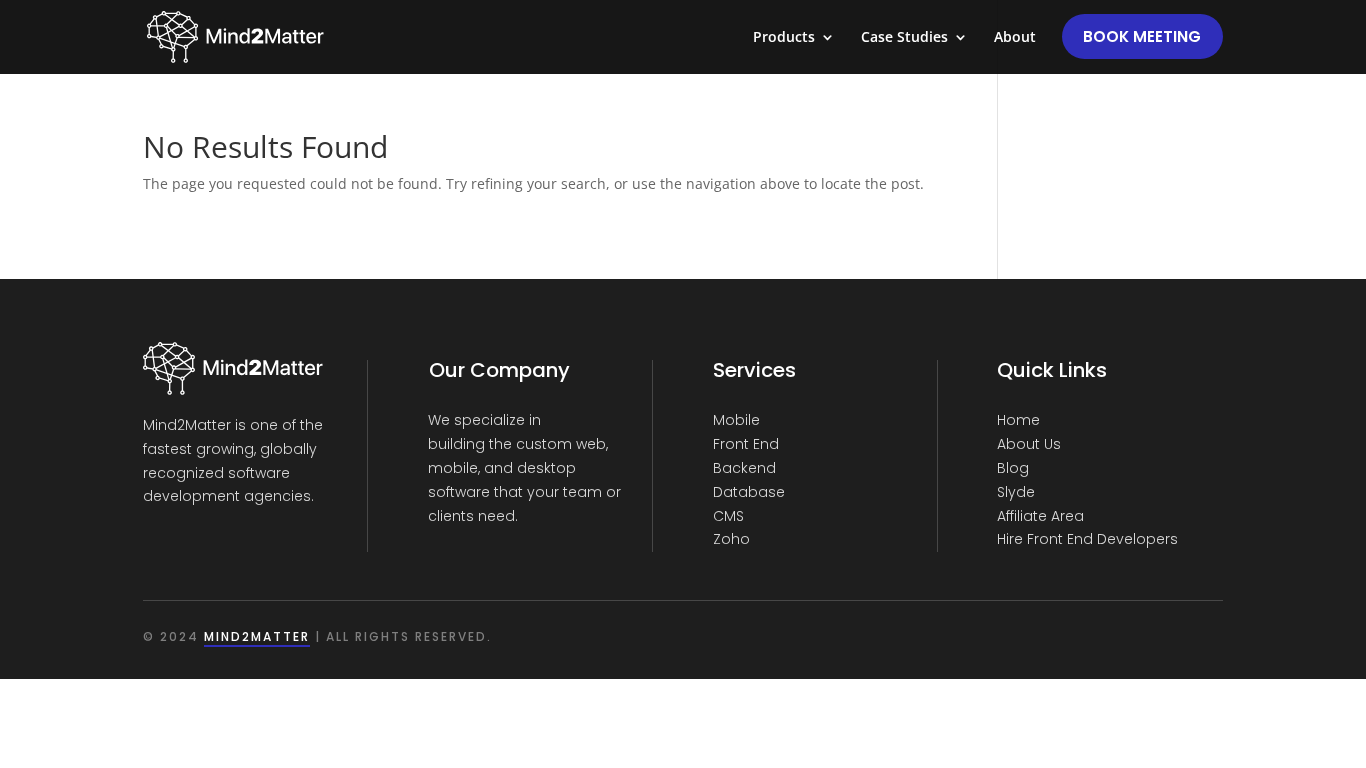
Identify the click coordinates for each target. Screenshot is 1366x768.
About (1015, 38)
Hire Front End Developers (1087, 539)
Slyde (1016, 492)
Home (1018, 420)
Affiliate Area (1040, 516)
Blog (1013, 468)
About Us (1029, 444)
